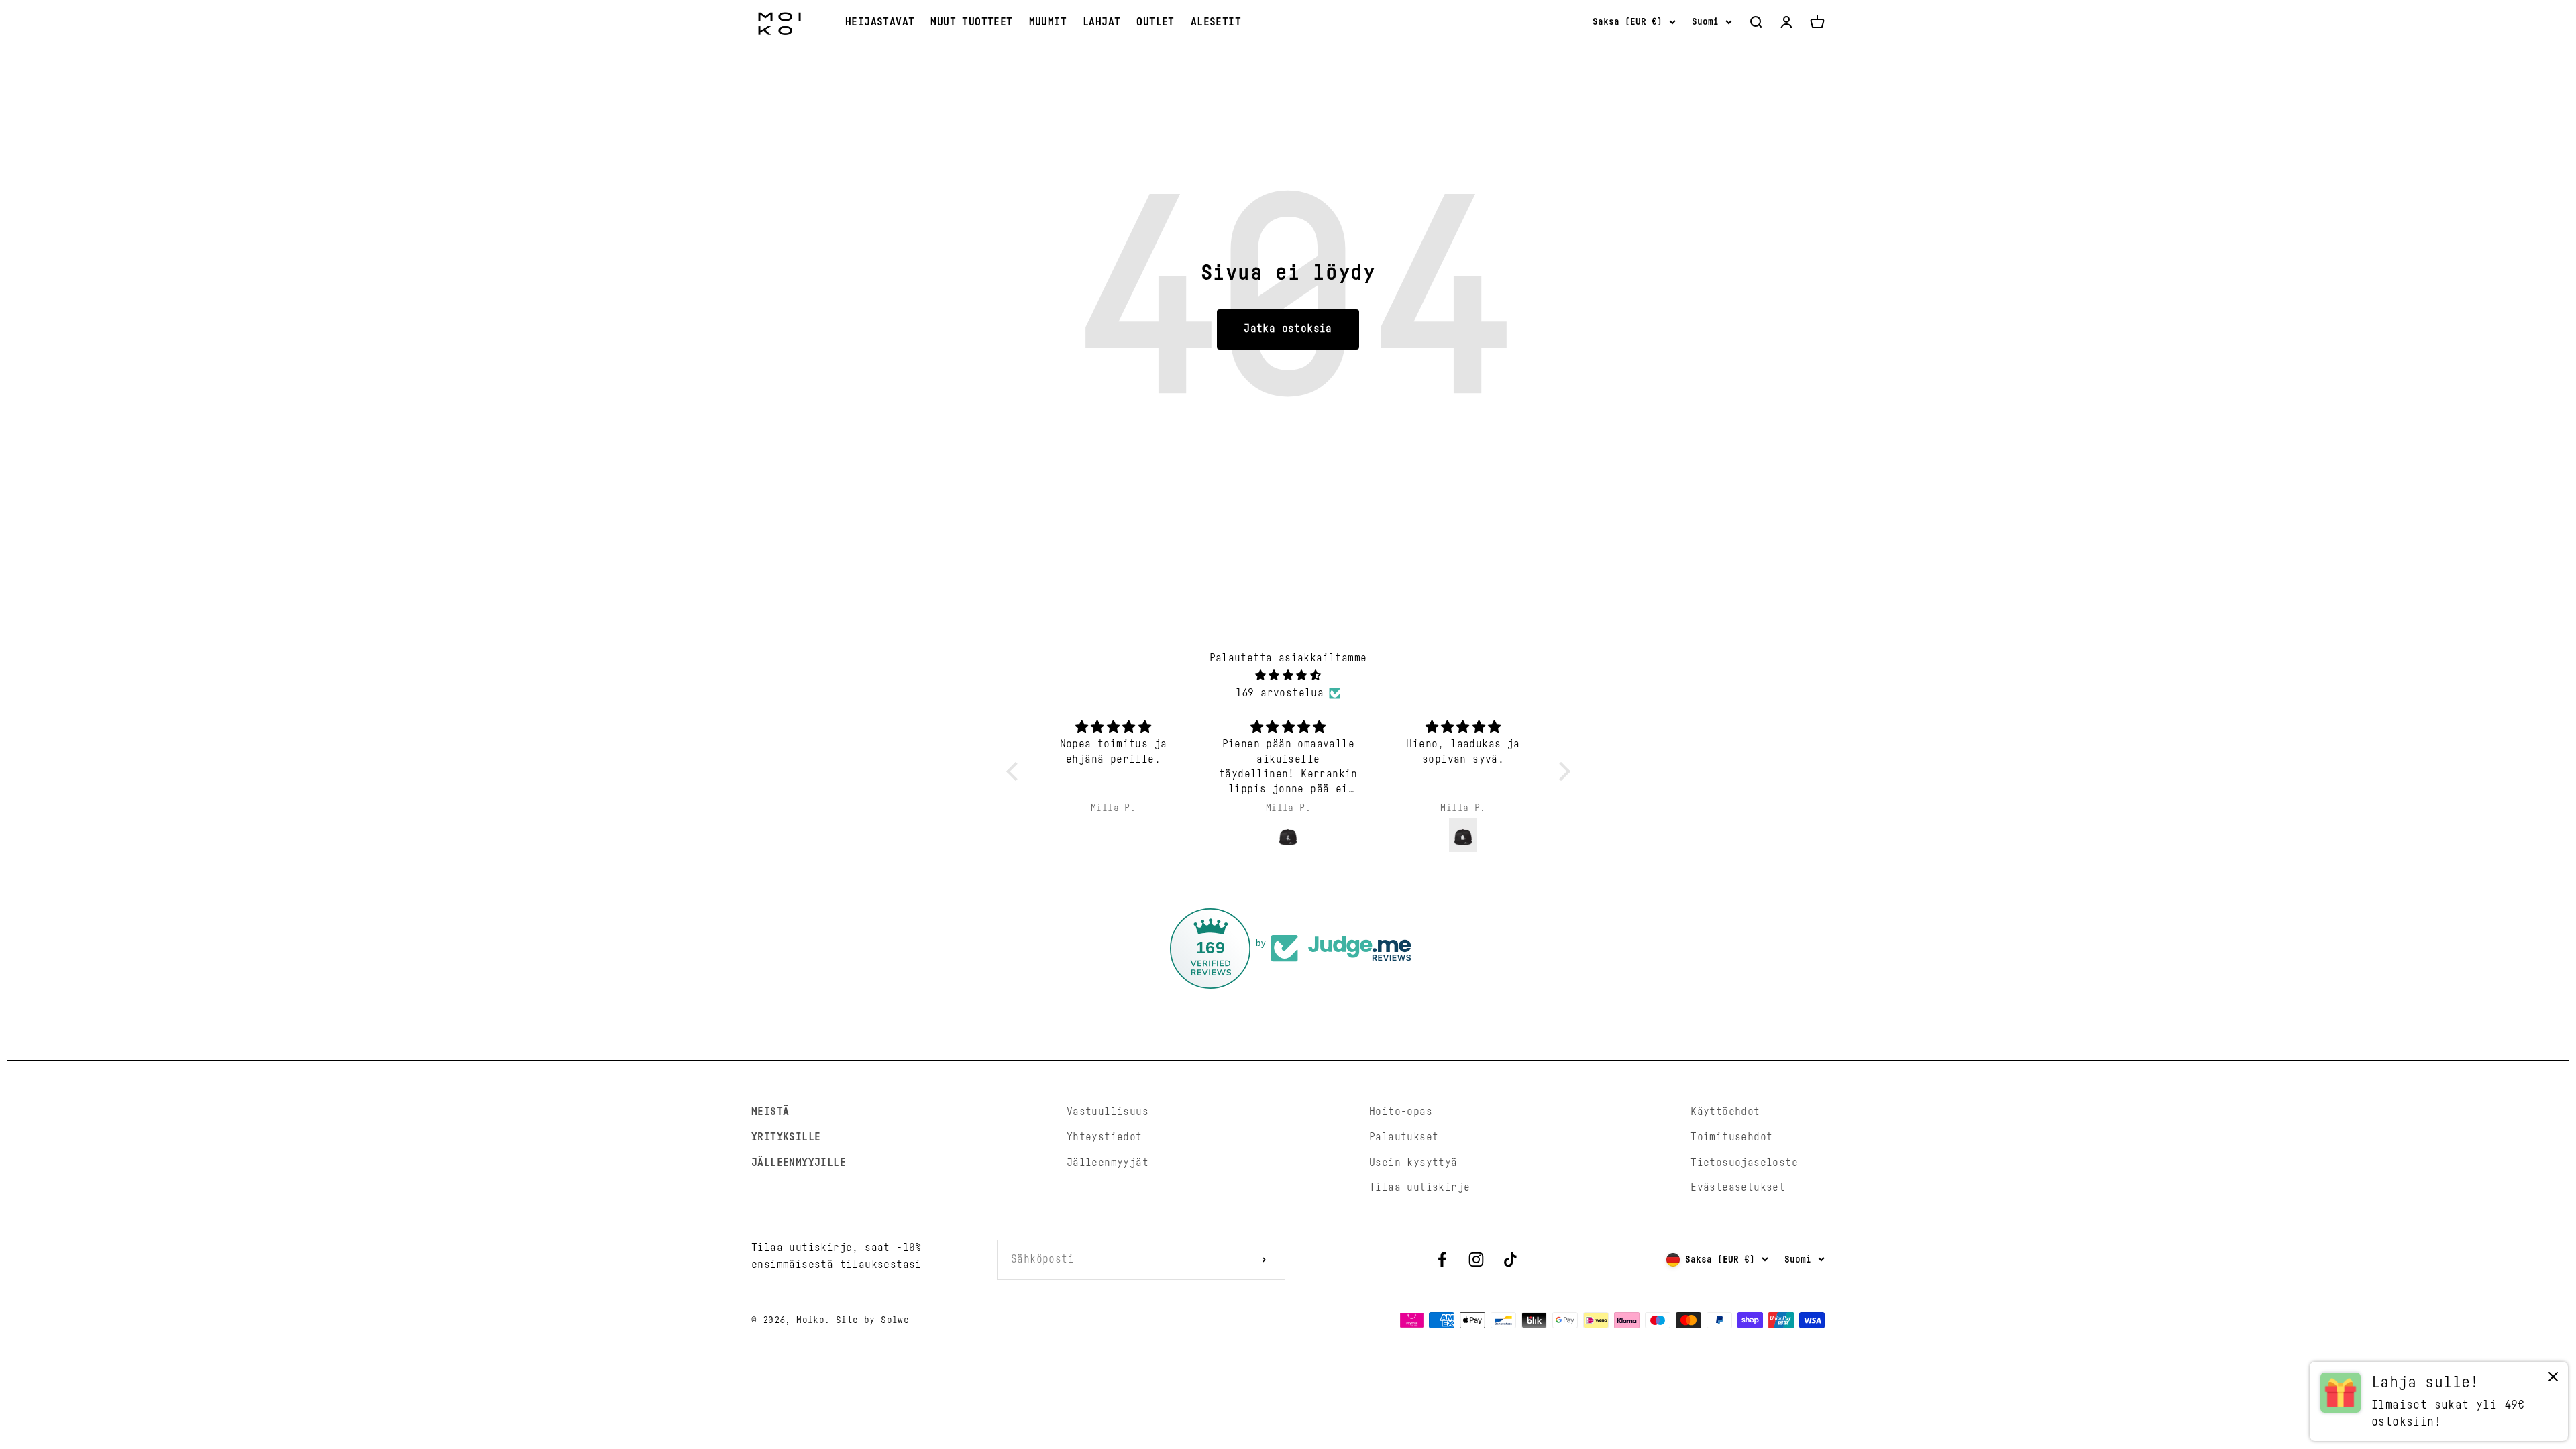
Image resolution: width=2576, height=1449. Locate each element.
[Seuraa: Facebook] (1442, 1259)
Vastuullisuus (1108, 1112)
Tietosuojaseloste (1744, 1163)
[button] (1015, 771)
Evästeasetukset (1738, 1187)
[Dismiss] (2553, 1380)
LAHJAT (1102, 22)
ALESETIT (1216, 22)
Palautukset (1404, 1137)
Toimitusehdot (1731, 1137)
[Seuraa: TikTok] (1510, 1259)
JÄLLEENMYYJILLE (799, 1163)
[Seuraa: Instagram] (1476, 1259)
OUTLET (1155, 22)
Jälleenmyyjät (1108, 1163)
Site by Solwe (872, 1320)
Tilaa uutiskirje (1419, 1187)
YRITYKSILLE (786, 1137)
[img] (1288, 676)
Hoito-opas (1401, 1112)
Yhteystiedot (1105, 1137)
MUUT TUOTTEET (971, 22)
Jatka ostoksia (1288, 329)
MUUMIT (1048, 22)
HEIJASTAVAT (880, 22)
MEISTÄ (770, 1112)
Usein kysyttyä (1413, 1163)
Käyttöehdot (1725, 1112)
